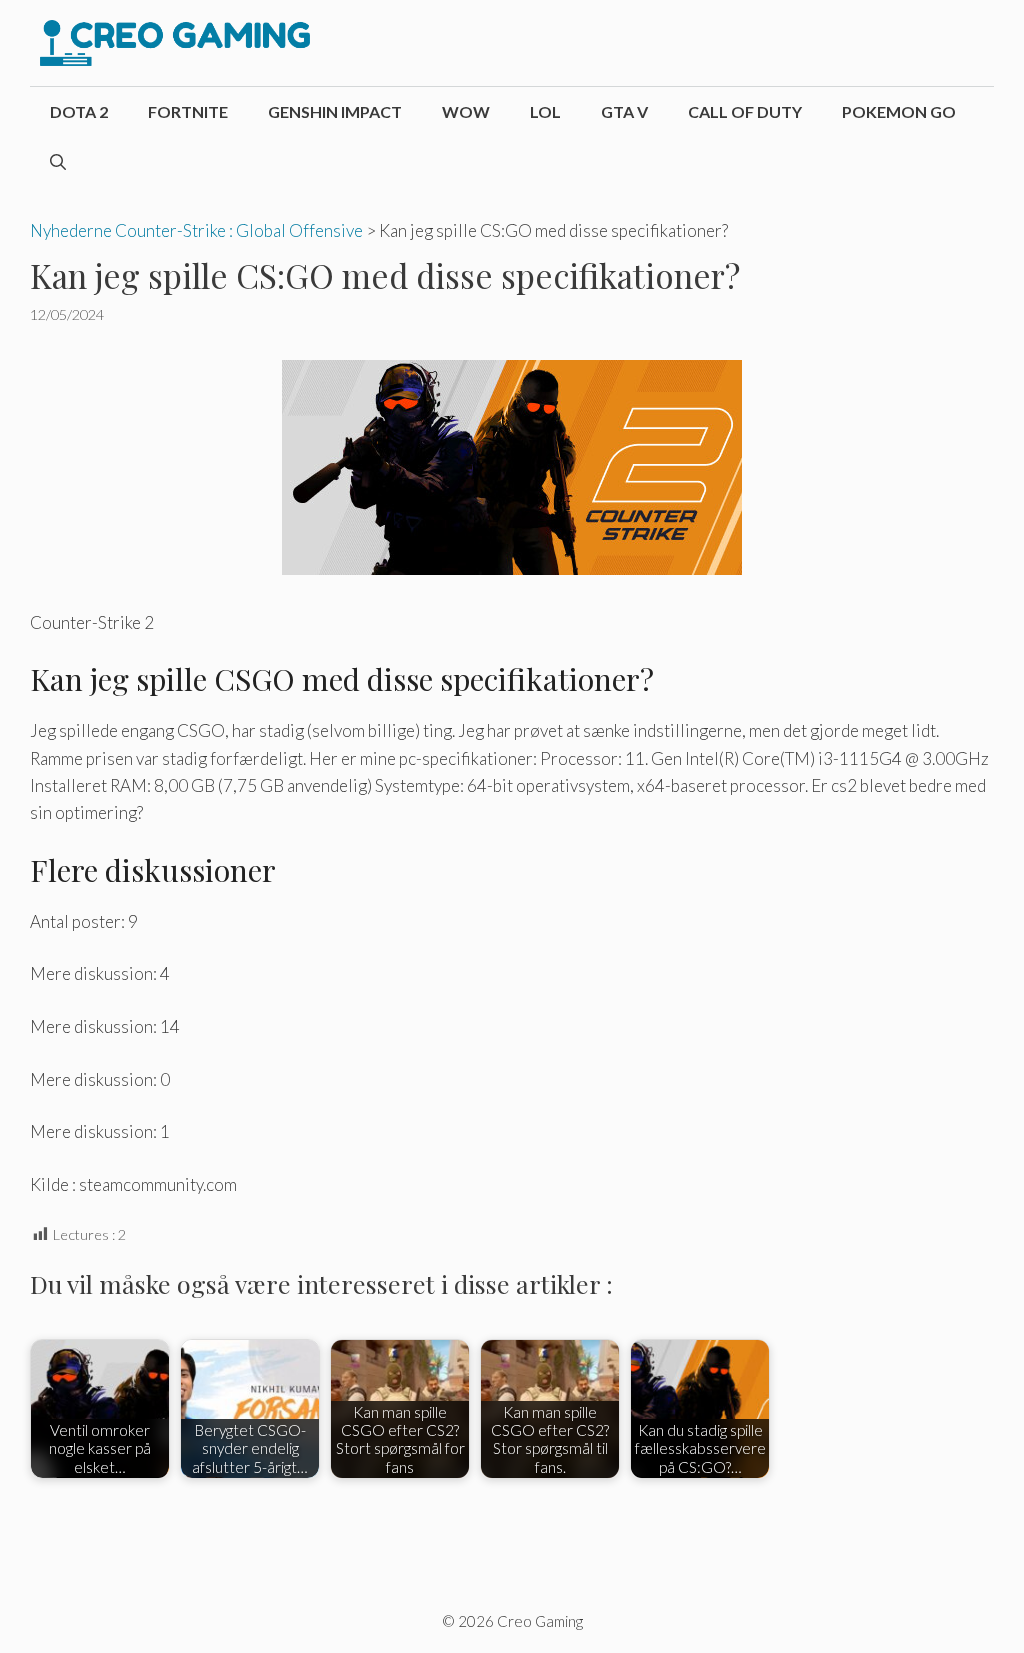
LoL (545, 111)
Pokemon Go (899, 111)
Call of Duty (745, 111)
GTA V (624, 111)
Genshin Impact (335, 111)
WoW (466, 111)
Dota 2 (79, 111)
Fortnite (188, 111)
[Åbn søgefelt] (58, 162)
